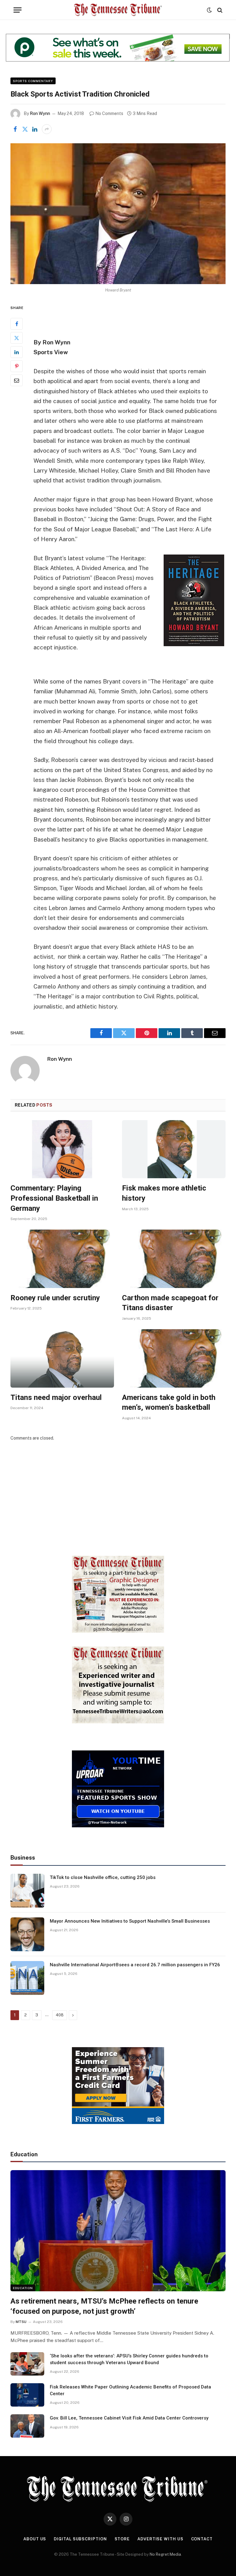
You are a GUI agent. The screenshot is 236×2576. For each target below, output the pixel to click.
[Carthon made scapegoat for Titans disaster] (174, 1259)
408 (60, 2015)
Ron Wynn (40, 113)
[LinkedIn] (17, 352)
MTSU (21, 2322)
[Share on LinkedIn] (35, 129)
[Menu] (18, 10)
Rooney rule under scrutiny (55, 1298)
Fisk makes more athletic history (164, 1193)
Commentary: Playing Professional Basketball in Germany (54, 1198)
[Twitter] (17, 338)
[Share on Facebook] (15, 129)
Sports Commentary (33, 81)
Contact (202, 2539)
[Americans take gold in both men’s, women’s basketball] (174, 1358)
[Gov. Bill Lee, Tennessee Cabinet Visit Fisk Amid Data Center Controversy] (27, 2426)
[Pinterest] (17, 366)
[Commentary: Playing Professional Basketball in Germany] (62, 1149)
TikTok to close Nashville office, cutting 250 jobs (103, 1877)
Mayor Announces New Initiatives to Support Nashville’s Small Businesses (130, 1921)
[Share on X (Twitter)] (25, 129)
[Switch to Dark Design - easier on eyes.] (209, 10)
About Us (35, 2539)
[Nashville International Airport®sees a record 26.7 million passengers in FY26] (27, 1978)
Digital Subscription (80, 2539)
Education (23, 2288)
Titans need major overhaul (56, 1397)
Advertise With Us (160, 2539)
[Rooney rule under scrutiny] (62, 1259)
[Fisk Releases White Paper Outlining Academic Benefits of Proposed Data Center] (27, 2395)
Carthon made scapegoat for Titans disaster (170, 1303)
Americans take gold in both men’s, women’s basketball (169, 1403)
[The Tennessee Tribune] (118, 10)
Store (122, 2539)
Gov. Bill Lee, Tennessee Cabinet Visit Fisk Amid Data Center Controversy (129, 2418)
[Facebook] (17, 324)
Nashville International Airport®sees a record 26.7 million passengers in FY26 (135, 1965)
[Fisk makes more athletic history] (174, 1149)
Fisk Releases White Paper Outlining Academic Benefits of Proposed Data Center (130, 2390)
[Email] (17, 380)
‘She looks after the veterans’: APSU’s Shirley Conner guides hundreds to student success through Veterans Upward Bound (129, 2359)
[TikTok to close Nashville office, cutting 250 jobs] (27, 1891)
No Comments (109, 113)
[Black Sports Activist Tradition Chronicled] (118, 214)
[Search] (219, 10)
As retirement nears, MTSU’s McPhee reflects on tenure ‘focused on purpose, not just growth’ (104, 2306)
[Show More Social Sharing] (47, 129)
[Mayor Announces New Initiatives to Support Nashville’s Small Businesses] (27, 1934)
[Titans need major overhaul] (62, 1358)
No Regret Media (165, 2554)
